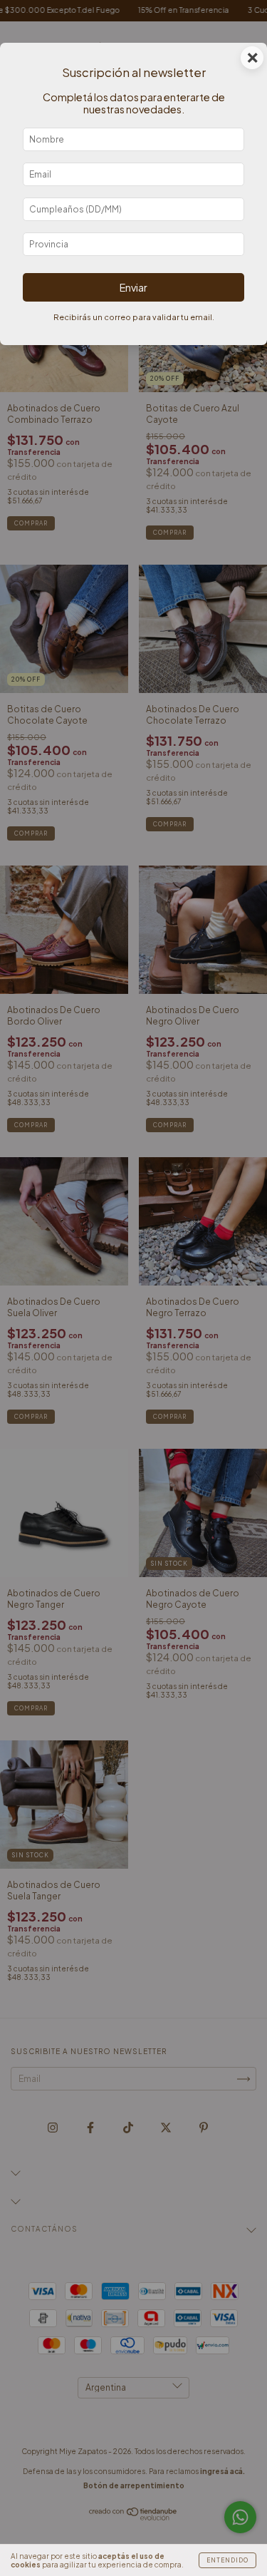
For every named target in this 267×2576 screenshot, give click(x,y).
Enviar (133, 287)
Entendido (227, 2560)
